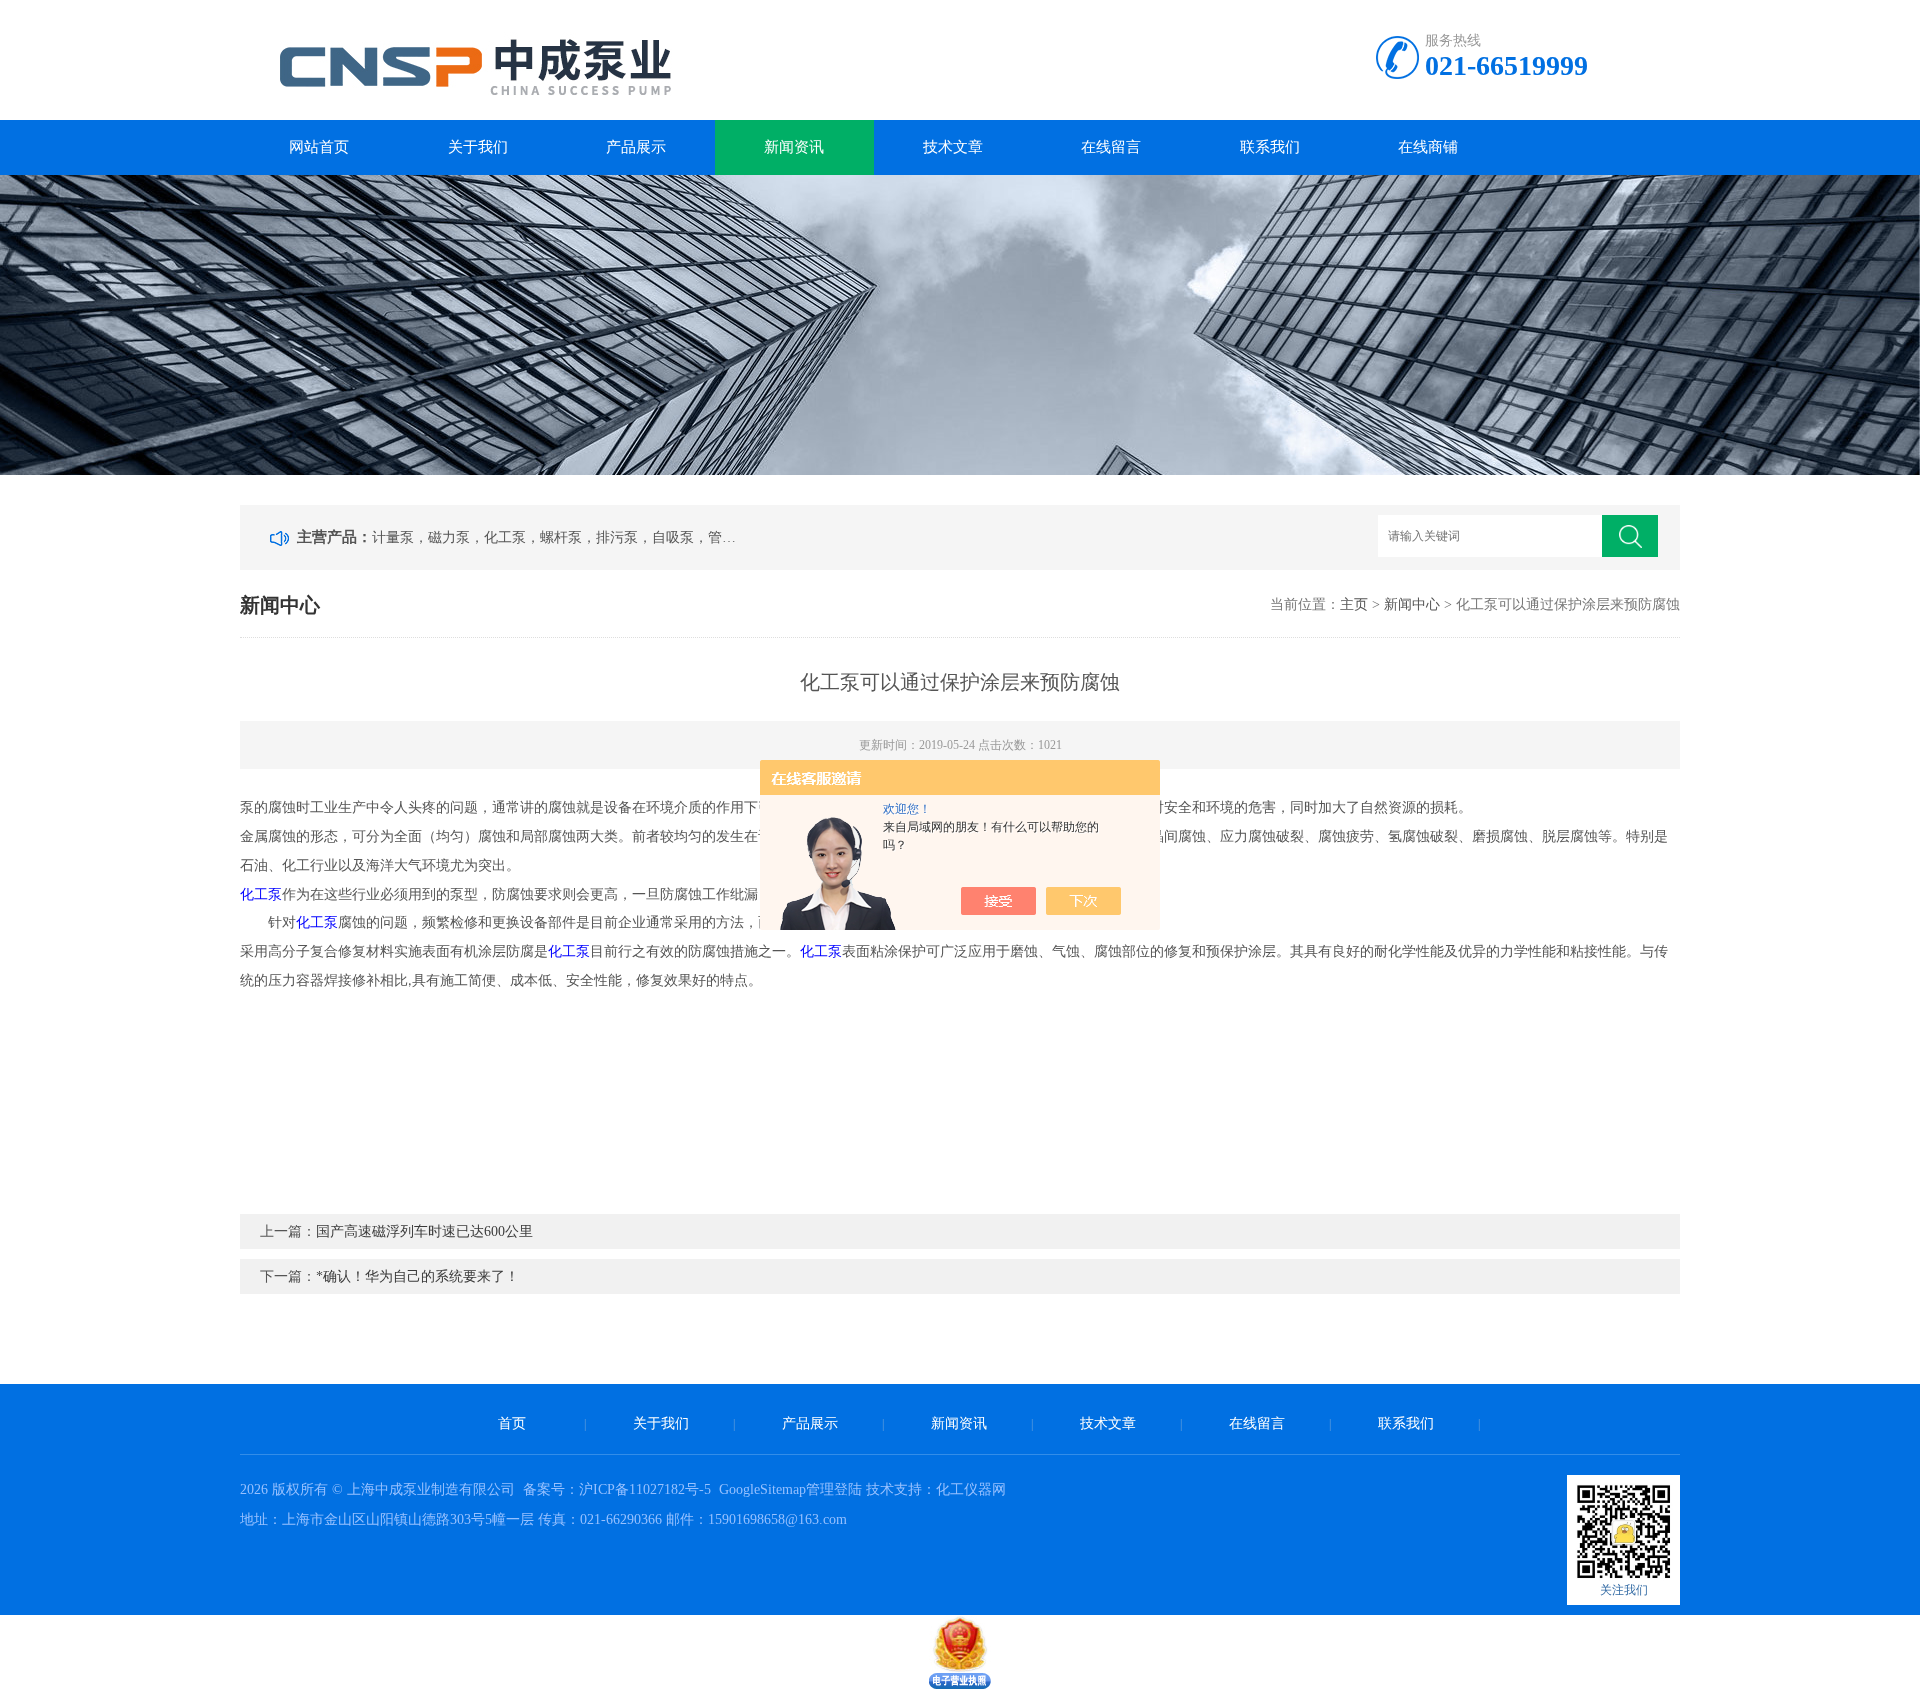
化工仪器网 (971, 1489)
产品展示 (636, 147)
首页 (512, 1423)
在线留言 (1111, 147)
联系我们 (1270, 147)
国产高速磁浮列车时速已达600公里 (424, 1231)
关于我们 (478, 147)
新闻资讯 (794, 147)
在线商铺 (1428, 147)
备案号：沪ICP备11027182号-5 (619, 1489)
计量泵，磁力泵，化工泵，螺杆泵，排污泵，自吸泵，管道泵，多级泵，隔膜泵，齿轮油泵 (558, 537)
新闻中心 (1412, 604)
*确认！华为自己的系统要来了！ (417, 1276)
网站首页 (319, 147)
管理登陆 (834, 1489)
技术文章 (953, 147)
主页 (1354, 604)
